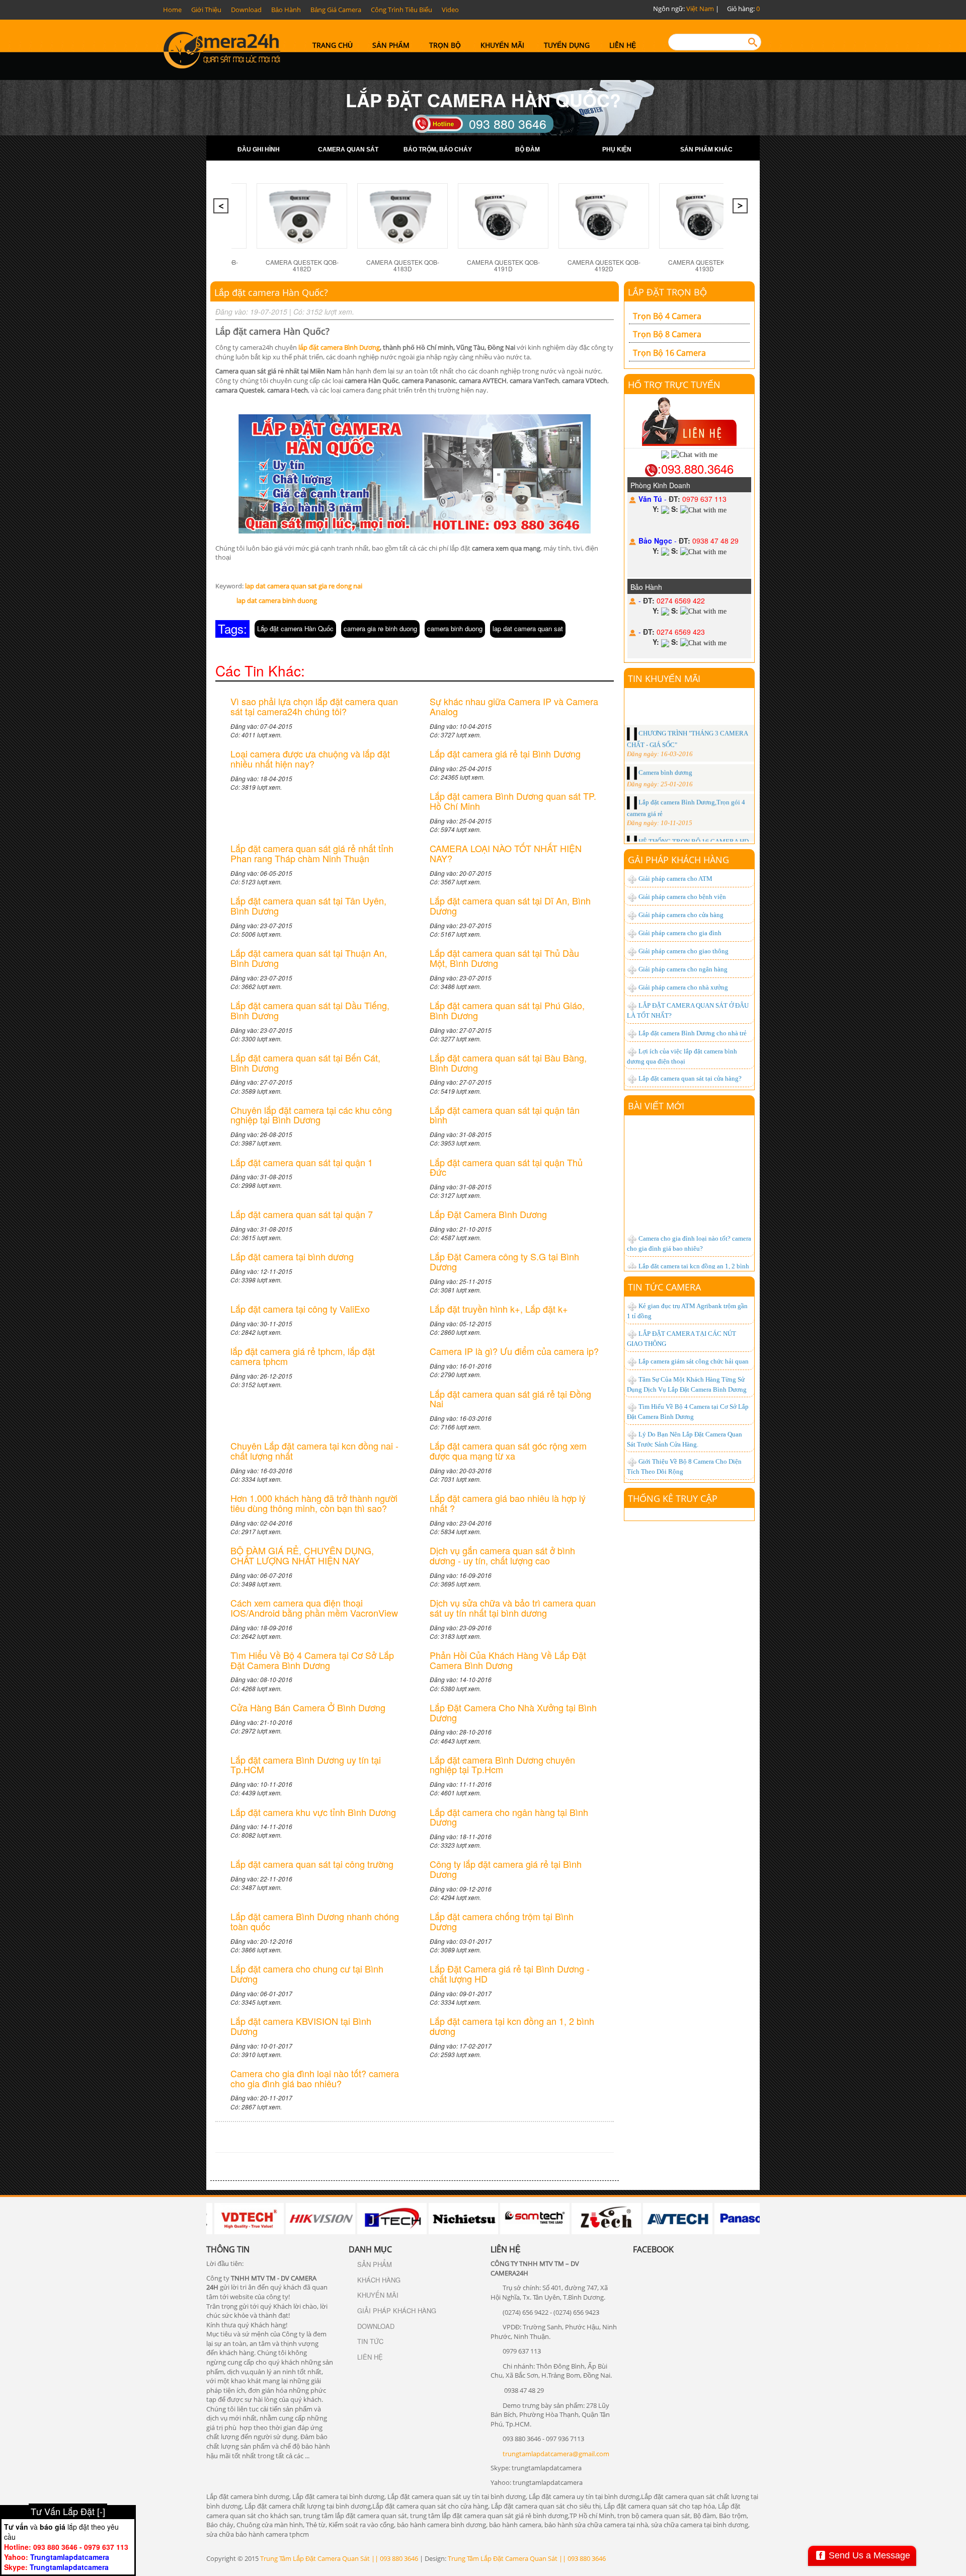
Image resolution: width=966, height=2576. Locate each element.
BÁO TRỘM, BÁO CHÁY (438, 149)
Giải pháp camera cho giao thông (683, 951)
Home (172, 10)
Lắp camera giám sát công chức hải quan (694, 1361)
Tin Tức (370, 2341)
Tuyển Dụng (567, 45)
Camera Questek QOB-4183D (376, 265)
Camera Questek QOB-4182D (275, 265)
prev (222, 209)
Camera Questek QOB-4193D (677, 265)
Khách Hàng (379, 2280)
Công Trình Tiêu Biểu (401, 10)
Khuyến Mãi (502, 45)
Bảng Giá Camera (336, 10)
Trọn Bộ (445, 45)
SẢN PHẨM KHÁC (706, 149)
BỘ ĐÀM (528, 149)
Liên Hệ (623, 45)
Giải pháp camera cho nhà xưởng (683, 987)
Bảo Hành (286, 10)
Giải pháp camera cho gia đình (680, 933)
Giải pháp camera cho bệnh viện (682, 897)
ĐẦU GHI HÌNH (259, 149)
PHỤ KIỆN (617, 149)
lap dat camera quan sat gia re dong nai (304, 586)
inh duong (302, 600)
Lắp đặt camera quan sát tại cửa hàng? (690, 1078)
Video (450, 10)
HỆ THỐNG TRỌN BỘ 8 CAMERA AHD (693, 814)
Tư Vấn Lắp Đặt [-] (68, 2511)
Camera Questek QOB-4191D (476, 265)
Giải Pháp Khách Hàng (397, 2310)
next (741, 209)
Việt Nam (700, 9)
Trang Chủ (333, 45)
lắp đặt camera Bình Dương (339, 347)
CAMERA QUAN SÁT (348, 149)
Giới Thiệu (206, 10)
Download (246, 10)
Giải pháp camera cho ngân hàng (683, 969)
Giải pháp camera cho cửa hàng (681, 915)
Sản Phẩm (391, 45)
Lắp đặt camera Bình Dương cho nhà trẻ (693, 1033)
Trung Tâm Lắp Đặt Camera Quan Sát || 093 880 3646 (339, 2558)
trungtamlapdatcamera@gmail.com (556, 2454)
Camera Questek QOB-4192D (577, 265)
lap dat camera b (261, 600)
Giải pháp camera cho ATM (675, 879)
